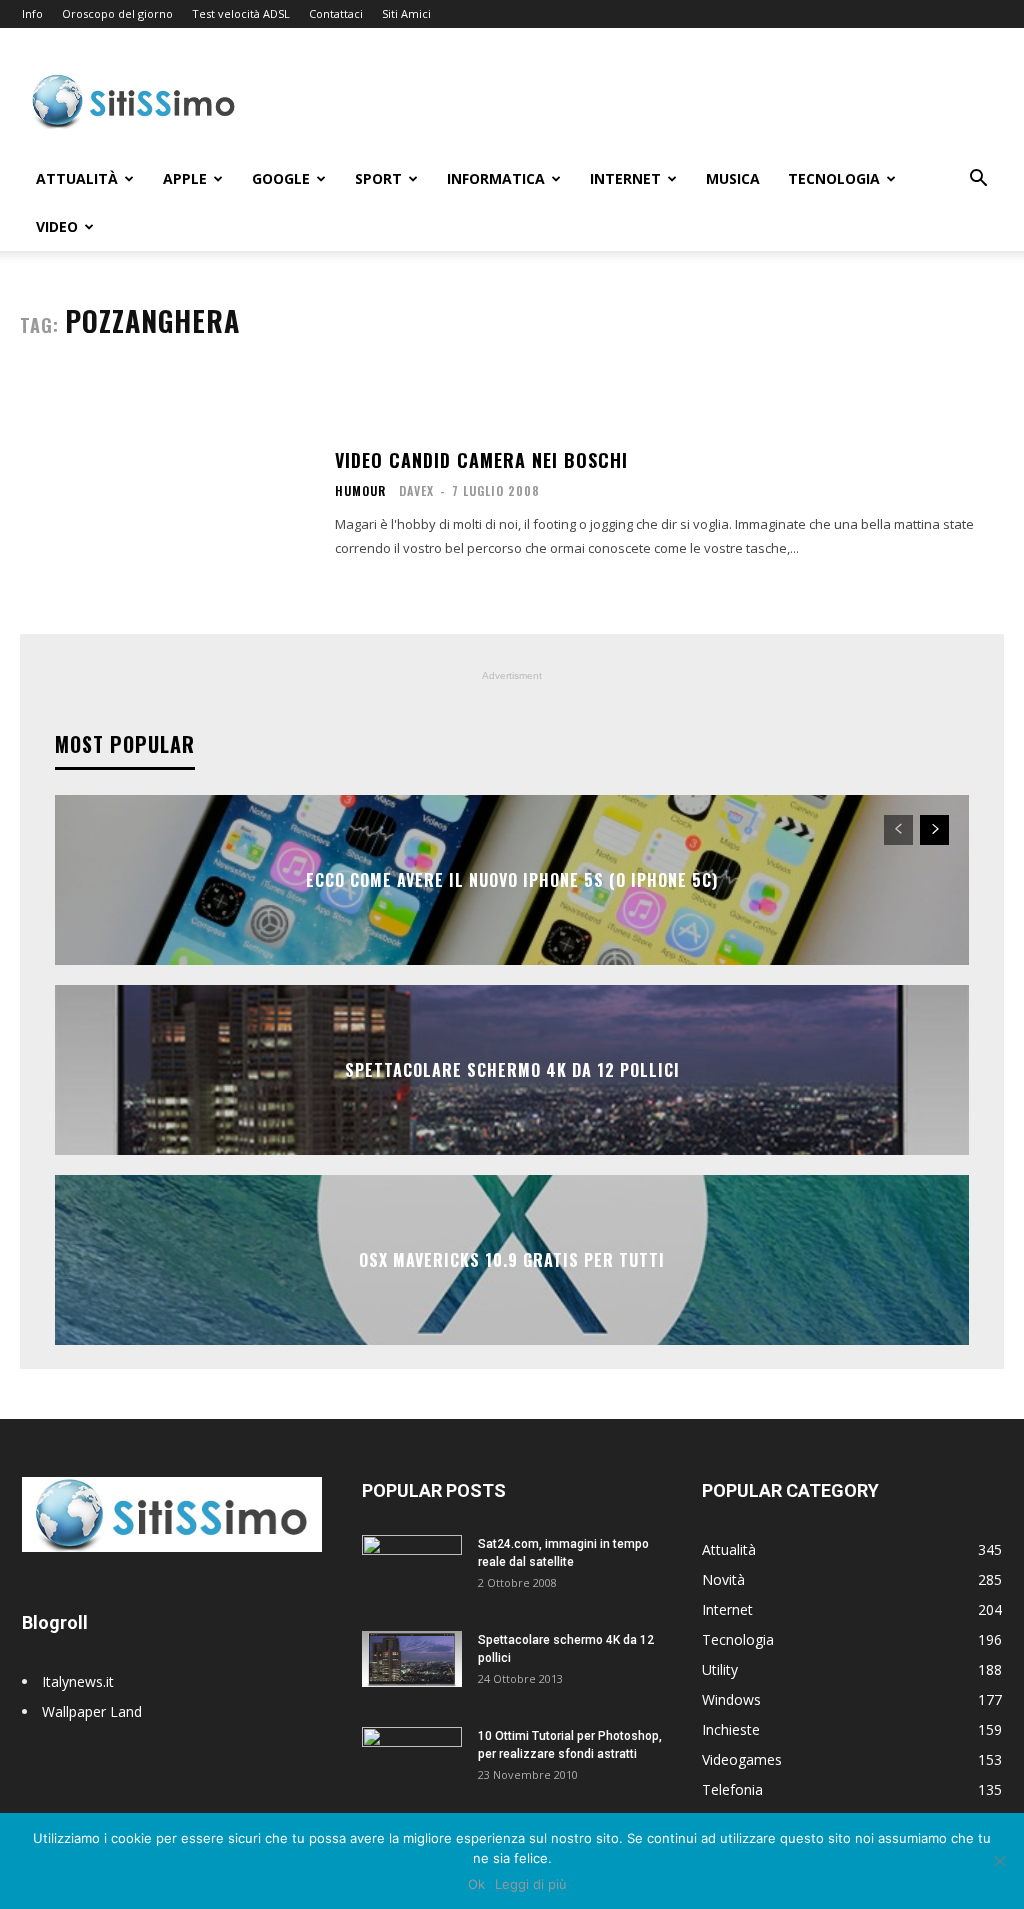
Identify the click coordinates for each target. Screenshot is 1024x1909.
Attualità (77, 178)
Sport (378, 178)
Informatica (496, 178)
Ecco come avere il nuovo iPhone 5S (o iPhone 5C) (512, 880)
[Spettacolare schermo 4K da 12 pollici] (412, 1659)
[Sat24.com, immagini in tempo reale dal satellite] (412, 1570)
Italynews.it (78, 1681)
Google (281, 178)
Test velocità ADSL (241, 13)
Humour (360, 491)
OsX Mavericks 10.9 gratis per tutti (512, 1260)
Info (32, 13)
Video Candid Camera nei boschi (481, 460)
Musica (733, 178)
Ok (476, 1884)
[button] (978, 180)
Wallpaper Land (92, 1711)
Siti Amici (406, 13)
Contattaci (336, 13)
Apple (185, 178)
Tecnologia (834, 178)
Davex (416, 490)
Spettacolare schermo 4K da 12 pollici (512, 1070)
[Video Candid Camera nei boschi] (167, 504)
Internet (625, 178)
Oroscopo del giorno (117, 13)
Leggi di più (531, 1884)
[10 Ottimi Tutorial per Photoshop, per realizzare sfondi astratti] (412, 1762)
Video (57, 226)
